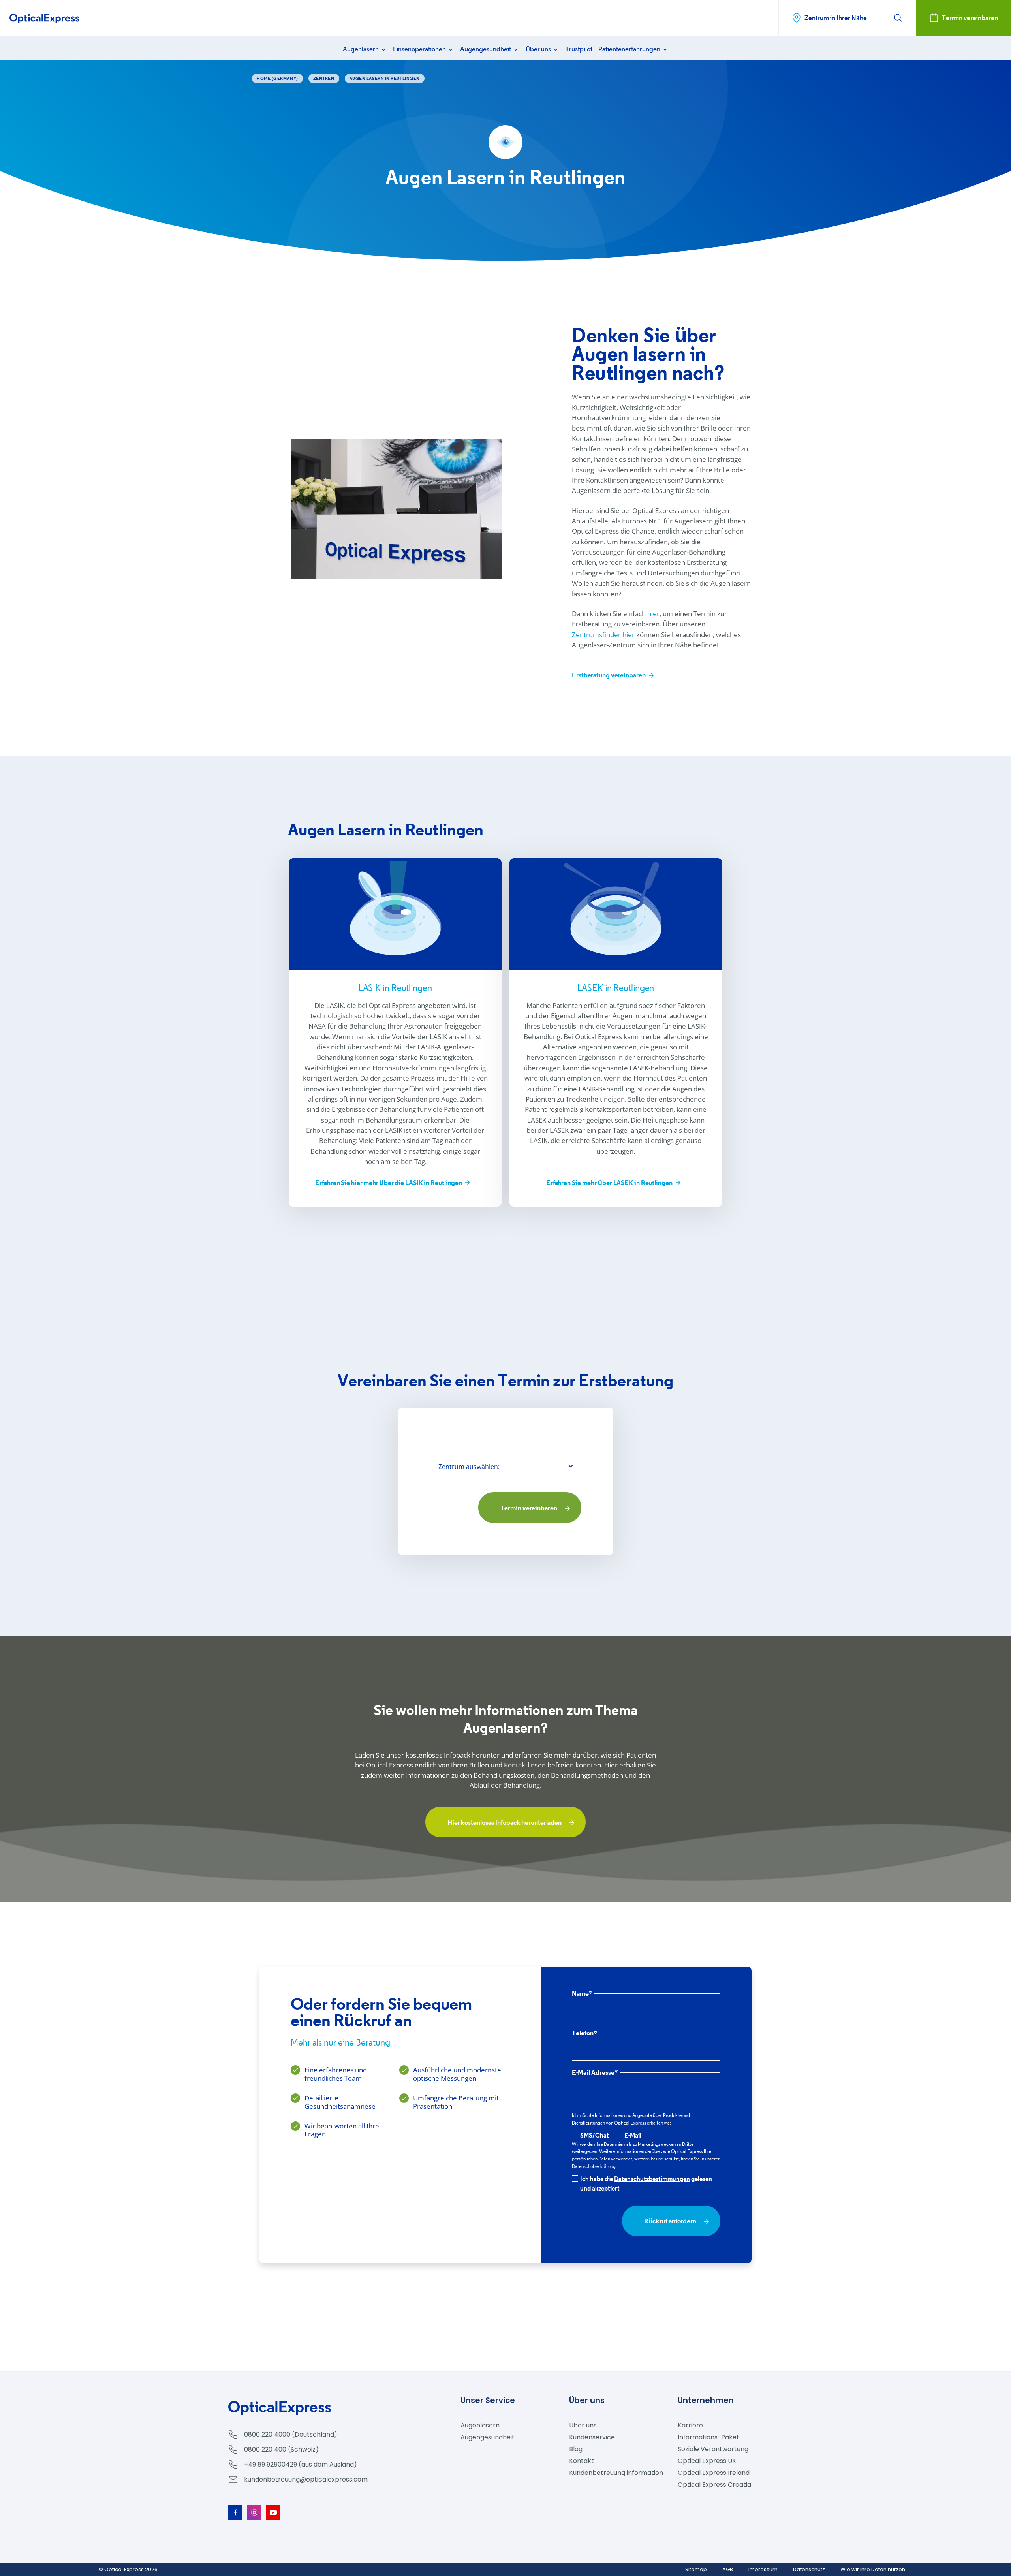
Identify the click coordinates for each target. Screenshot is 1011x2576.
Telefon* (584, 2034)
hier (653, 614)
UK (707, 2461)
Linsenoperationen (420, 49)
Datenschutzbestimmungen (652, 2179)
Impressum (763, 2569)
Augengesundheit (486, 49)
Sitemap (696, 2569)
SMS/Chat (595, 2135)
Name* (582, 1994)
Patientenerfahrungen (630, 49)
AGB (728, 2569)
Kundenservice (592, 2437)
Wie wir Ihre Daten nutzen (873, 2569)
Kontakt (582, 2461)
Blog (576, 2449)
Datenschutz (809, 2569)
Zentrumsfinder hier (603, 635)
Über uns (539, 49)
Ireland (714, 2473)
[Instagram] (254, 2512)
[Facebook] (235, 2512)
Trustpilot (579, 49)
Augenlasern (361, 49)
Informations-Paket (708, 2437)
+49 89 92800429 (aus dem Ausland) (301, 2464)
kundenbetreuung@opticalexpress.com (306, 2479)
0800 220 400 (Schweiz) (281, 2449)
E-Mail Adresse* (595, 2073)
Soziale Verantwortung (713, 2449)
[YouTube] (273, 2512)
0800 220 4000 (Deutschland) (291, 2434)
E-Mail (633, 2135)
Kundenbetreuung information (616, 2473)
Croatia (714, 2485)
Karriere (690, 2425)
